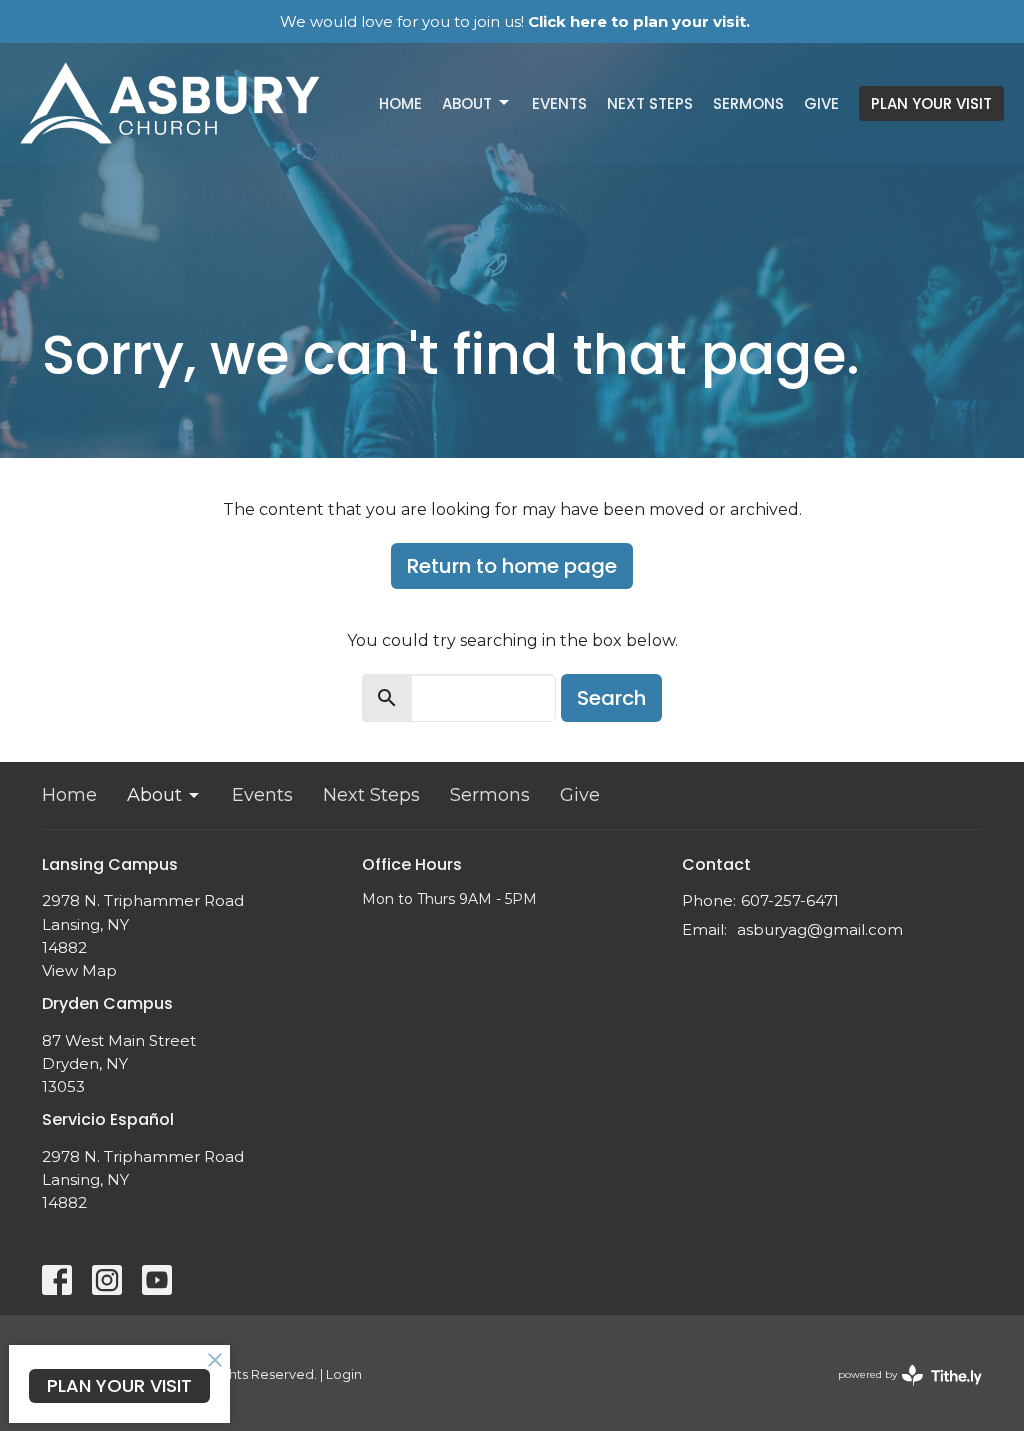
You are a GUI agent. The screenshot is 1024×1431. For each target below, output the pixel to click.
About (467, 103)
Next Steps (650, 103)
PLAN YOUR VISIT (931, 103)
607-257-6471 (790, 900)
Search (611, 698)
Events (559, 103)
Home (400, 103)
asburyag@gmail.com (820, 929)
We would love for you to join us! (515, 21)
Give (821, 103)
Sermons (748, 103)
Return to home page (512, 566)
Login (344, 1374)
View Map (79, 970)
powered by (900, 1391)
